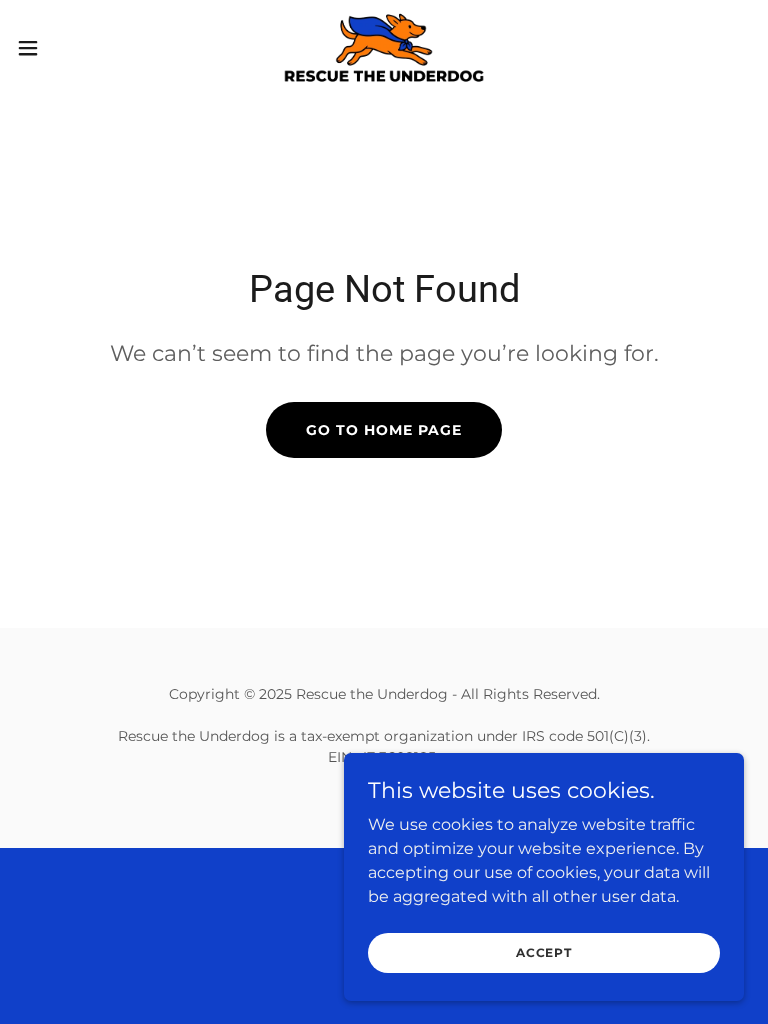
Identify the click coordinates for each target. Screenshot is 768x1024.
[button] (64, 48)
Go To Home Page (384, 430)
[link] (384, 48)
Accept (544, 952)
